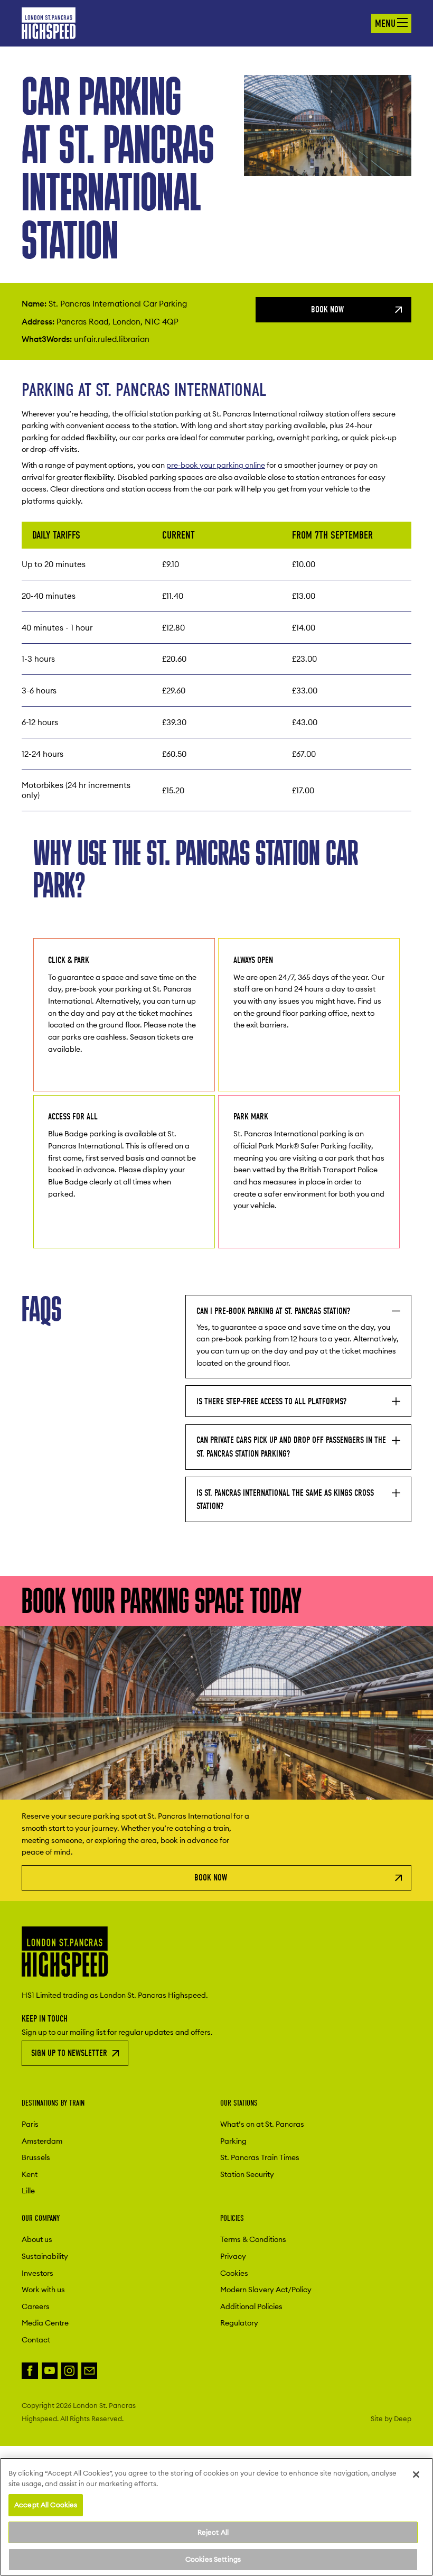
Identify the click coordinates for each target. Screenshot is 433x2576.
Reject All (213, 2532)
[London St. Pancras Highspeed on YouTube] (50, 2371)
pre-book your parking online (216, 465)
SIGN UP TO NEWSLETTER (69, 2053)
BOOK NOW (327, 309)
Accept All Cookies (46, 2505)
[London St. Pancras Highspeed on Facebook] (30, 2371)
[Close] (416, 2475)
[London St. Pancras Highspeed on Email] (90, 2371)
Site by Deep (391, 2419)
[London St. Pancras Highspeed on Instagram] (69, 2371)
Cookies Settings (213, 2559)
